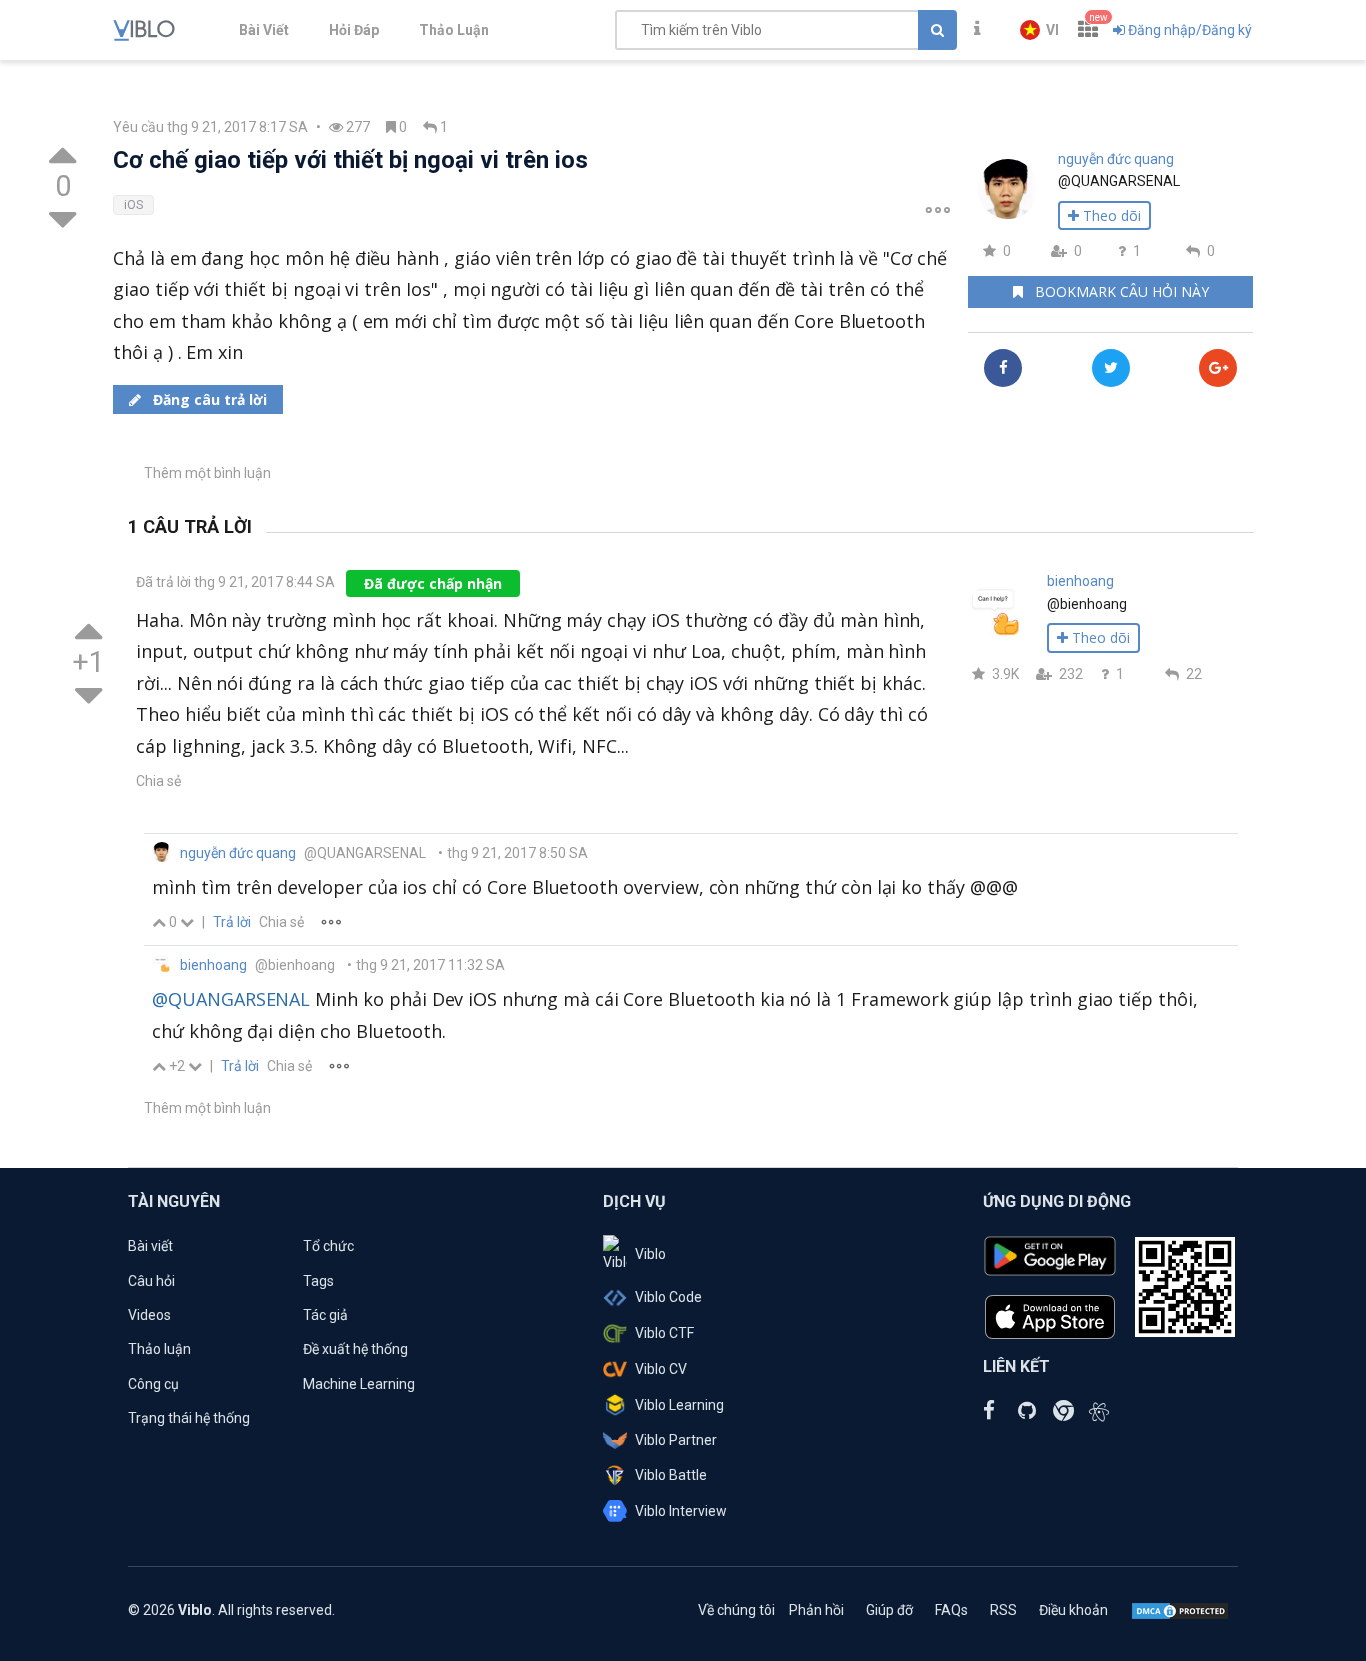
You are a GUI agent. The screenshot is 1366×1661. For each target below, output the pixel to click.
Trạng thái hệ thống (189, 1418)
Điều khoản (1073, 1610)
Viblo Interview (681, 1511)
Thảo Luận (454, 30)
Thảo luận (159, 1349)
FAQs (951, 1610)
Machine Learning (359, 1384)
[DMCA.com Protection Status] (1180, 1610)
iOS (133, 205)
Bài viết (150, 1246)
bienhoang (1080, 581)
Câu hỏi (151, 1281)
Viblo (650, 1254)
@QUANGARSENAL (231, 999)
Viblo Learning (679, 1405)
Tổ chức (328, 1246)
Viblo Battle (671, 1475)
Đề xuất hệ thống (355, 1349)
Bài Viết (264, 30)
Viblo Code (668, 1297)
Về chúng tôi (736, 1610)
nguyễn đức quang (1116, 159)
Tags (318, 1281)
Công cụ (153, 1384)
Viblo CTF (664, 1333)
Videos (149, 1315)
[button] (1039, 30)
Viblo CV (661, 1369)
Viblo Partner (676, 1440)
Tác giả (325, 1315)
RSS (1003, 1610)
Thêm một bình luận (207, 473)
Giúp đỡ (889, 1610)
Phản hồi (816, 1610)
